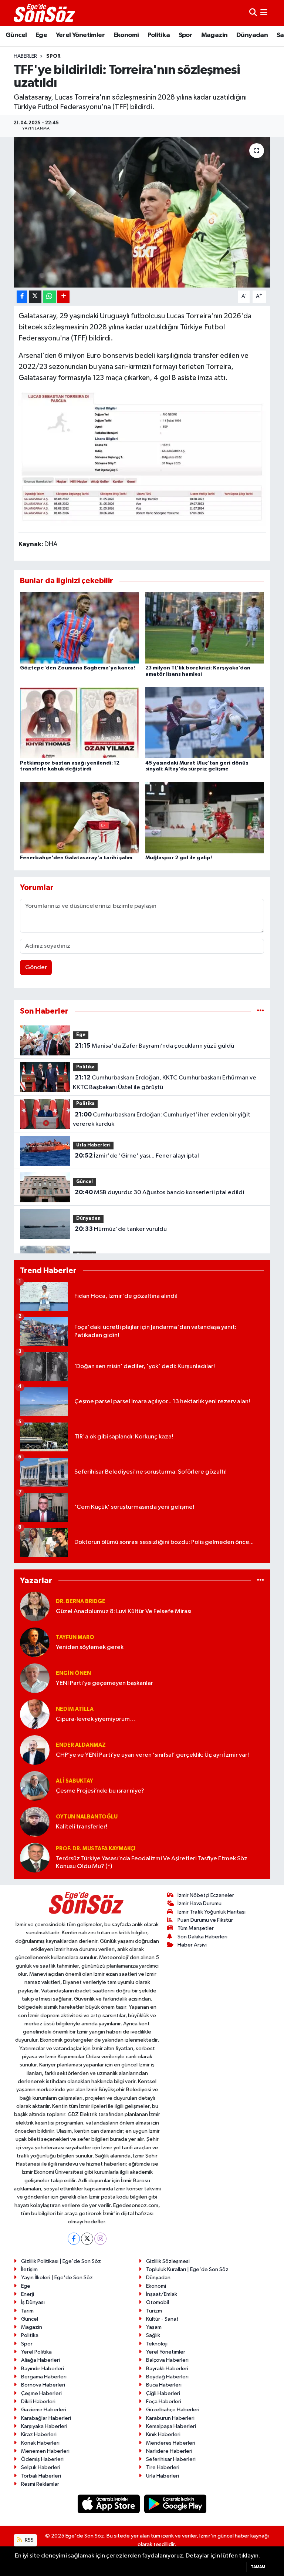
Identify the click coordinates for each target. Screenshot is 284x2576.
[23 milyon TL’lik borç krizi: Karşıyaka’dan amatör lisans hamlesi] (205, 628)
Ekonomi (126, 35)
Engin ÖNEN (73, 1673)
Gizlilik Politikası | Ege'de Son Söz (61, 2261)
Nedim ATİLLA (75, 1709)
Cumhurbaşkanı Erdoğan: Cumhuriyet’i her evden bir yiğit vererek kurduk (161, 1119)
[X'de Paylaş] (35, 297)
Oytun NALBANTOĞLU (87, 1817)
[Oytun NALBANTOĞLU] (35, 1822)
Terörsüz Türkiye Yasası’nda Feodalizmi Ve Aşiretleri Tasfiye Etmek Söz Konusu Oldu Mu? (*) (152, 1863)
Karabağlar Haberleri (46, 2418)
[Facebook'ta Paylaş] (22, 297)
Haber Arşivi (192, 1945)
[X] (87, 2239)
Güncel (16, 35)
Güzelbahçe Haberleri (173, 2410)
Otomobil (158, 2302)
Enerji (28, 2294)
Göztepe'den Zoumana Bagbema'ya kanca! (77, 668)
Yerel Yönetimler (80, 35)
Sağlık (153, 2335)
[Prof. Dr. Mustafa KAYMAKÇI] (35, 1858)
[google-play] (175, 2504)
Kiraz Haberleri (39, 2434)
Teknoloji (157, 2344)
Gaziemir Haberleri (44, 2410)
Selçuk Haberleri (41, 2467)
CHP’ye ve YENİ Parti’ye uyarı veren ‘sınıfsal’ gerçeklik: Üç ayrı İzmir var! (152, 1755)
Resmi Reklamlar (40, 2484)
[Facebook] (74, 2239)
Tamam (258, 2567)
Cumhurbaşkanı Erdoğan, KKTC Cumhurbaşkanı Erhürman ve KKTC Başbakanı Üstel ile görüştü (164, 1082)
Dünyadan (252, 35)
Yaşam (154, 2327)
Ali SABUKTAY (75, 1781)
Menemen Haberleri (45, 2451)
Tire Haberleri (163, 2467)
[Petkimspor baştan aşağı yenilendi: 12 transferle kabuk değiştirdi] (80, 723)
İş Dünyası (33, 2302)
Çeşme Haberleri (41, 2393)
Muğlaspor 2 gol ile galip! (179, 858)
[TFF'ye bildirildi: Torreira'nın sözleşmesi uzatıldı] (142, 212)
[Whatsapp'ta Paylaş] (49, 297)
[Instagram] (100, 2239)
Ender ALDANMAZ (81, 1745)
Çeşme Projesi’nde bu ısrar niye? (100, 1791)
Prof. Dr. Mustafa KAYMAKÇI (96, 1849)
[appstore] (109, 2504)
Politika (159, 35)
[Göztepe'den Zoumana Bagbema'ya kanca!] (80, 628)
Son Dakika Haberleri (202, 1937)
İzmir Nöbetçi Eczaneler (206, 1895)
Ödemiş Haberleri (42, 2459)
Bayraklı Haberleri (167, 2369)
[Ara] (253, 13)
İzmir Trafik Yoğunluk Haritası (212, 1912)
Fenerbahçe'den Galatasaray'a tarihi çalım (76, 858)
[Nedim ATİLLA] (35, 1714)
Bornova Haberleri (43, 2385)
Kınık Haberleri (163, 2434)
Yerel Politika (36, 2352)
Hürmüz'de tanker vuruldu (121, 1229)
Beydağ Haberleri (167, 2377)
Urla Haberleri (93, 1145)
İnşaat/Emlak (162, 2294)
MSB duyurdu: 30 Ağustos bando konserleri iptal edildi (159, 1192)
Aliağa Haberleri (40, 2360)
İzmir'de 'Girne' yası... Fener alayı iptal (137, 1156)
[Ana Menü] (264, 13)
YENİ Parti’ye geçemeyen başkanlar (104, 1683)
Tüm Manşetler (196, 1928)
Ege (41, 35)
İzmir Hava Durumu (200, 1903)
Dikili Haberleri (38, 2402)
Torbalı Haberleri (41, 2476)
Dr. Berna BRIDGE (81, 1601)
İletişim (29, 2269)
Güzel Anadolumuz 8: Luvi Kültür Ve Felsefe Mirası (124, 1611)
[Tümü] (261, 1011)
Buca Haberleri (164, 2385)
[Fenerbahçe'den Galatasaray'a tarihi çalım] (80, 817)
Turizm (154, 2311)
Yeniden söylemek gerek (90, 1647)
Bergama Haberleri (44, 2377)
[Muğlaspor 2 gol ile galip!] (205, 817)
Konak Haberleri (40, 2443)
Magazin (214, 35)
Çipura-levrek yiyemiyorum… (96, 1719)
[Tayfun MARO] (35, 1642)
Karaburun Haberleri (170, 2418)
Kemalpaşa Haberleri (171, 2426)
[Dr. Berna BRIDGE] (35, 1606)
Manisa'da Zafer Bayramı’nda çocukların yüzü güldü (154, 1046)
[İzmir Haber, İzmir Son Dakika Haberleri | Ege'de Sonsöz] (45, 13)
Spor (186, 35)
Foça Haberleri (164, 2402)
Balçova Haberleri (167, 2360)
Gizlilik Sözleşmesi (168, 2261)
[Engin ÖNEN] (35, 1678)
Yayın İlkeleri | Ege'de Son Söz (57, 2278)
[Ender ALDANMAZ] (35, 1750)
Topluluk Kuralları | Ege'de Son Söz (187, 2269)
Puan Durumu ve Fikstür (205, 1920)
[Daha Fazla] (63, 297)
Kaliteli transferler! (82, 1827)
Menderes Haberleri (171, 2443)
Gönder (36, 968)
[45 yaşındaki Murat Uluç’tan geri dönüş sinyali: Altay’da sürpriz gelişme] (205, 723)
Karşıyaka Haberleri (44, 2426)
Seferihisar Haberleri (171, 2459)
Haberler (25, 56)
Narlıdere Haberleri (169, 2451)
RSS (29, 2540)
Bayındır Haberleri (43, 2369)
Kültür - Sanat (162, 2319)
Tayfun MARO (75, 1637)
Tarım (27, 2311)
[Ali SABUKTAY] (35, 1786)
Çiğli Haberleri (163, 2393)
